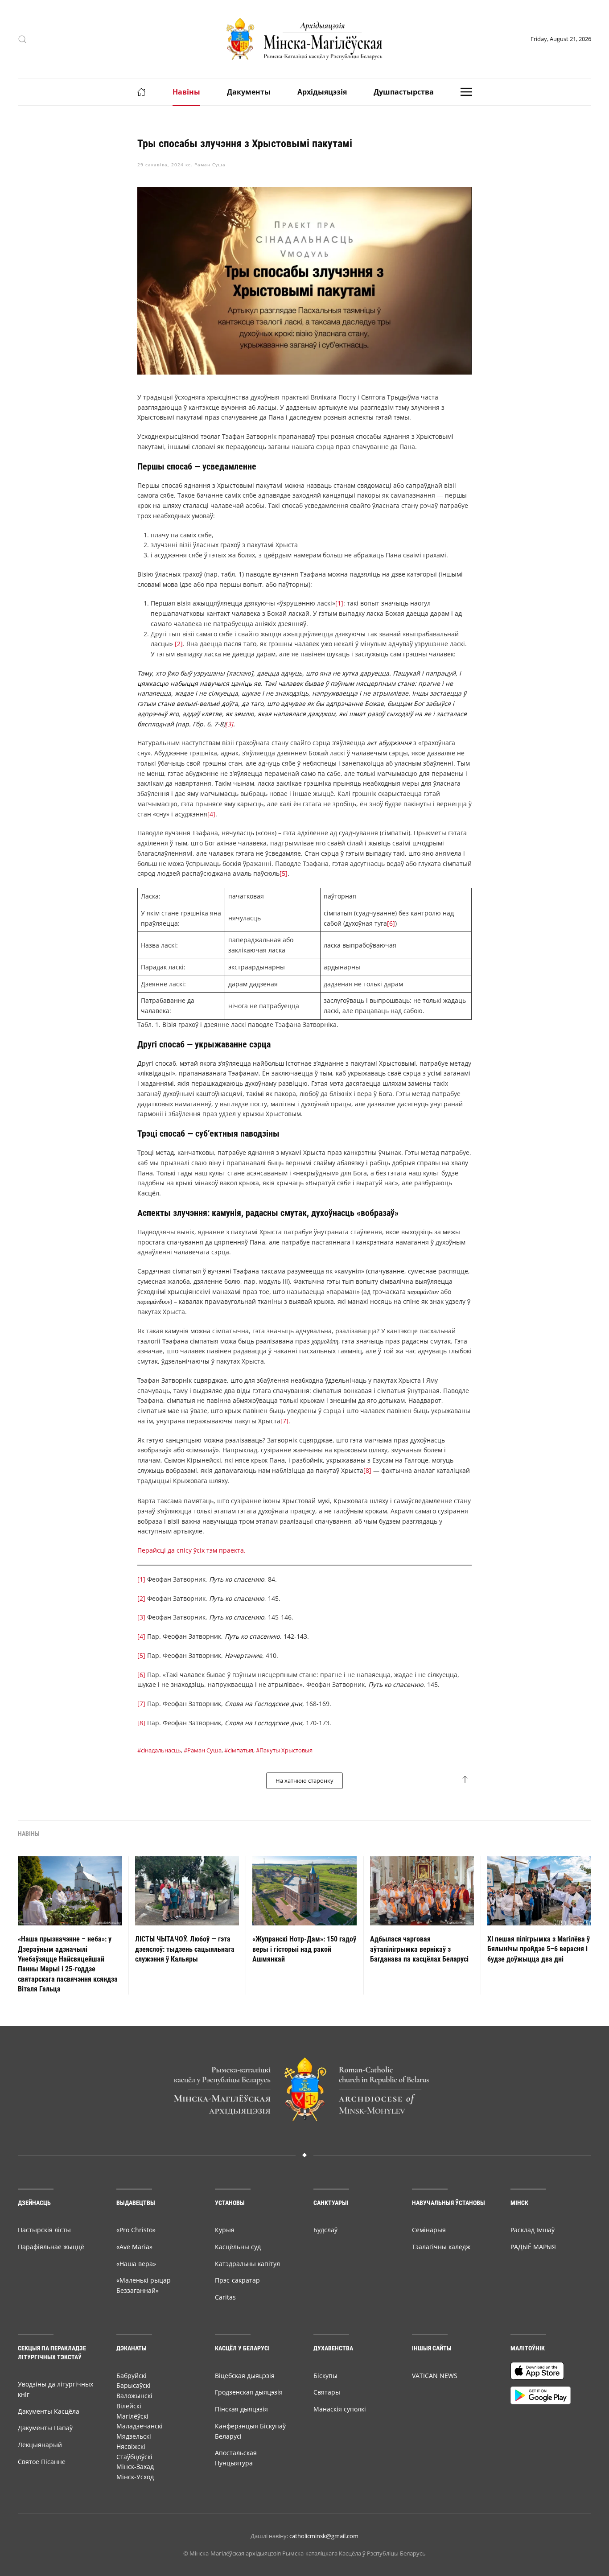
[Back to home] (304, 39)
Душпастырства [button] (404, 92)
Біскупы (325, 2376)
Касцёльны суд (238, 2247)
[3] (229, 724)
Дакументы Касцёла (49, 2411)
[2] (179, 644)
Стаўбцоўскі (134, 2457)
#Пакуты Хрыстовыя (284, 1750)
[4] (211, 814)
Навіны (186, 92)
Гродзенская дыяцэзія (249, 2392)
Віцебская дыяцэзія (245, 2376)
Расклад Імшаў (533, 2230)
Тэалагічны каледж (441, 2247)
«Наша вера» (136, 2264)
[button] (22, 39)
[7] (284, 1421)
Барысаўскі (134, 2385)
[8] (367, 1470)
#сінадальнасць (159, 1750)
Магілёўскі (132, 2416)
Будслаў (325, 2230)
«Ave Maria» (134, 2247)
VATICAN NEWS (435, 2376)
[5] (284, 873)
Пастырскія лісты (44, 2230)
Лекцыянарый (40, 2445)
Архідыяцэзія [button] (322, 92)
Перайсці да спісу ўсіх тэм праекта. (191, 1550)
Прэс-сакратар (237, 2280)
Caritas (225, 2297)
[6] (391, 923)
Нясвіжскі (131, 2446)
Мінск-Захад (135, 2467)
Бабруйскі (132, 2376)
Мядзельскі (134, 2436)
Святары (327, 2392)
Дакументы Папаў (45, 2428)
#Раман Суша (203, 1750)
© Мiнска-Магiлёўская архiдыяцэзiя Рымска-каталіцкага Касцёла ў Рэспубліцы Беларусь (304, 2553)
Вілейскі (129, 2406)
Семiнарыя (429, 2230)
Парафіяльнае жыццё (51, 2247)
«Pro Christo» (136, 2230)
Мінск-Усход (135, 2477)
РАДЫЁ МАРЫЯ (533, 2247)
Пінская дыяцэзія (241, 2409)
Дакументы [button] (249, 92)
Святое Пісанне (42, 2462)
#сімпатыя (239, 1750)
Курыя (225, 2230)
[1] (339, 603)
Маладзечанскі (140, 2426)
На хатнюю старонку (304, 1781)
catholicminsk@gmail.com (324, 2536)
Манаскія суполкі (340, 2409)
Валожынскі (134, 2396)
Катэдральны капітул (247, 2264)
